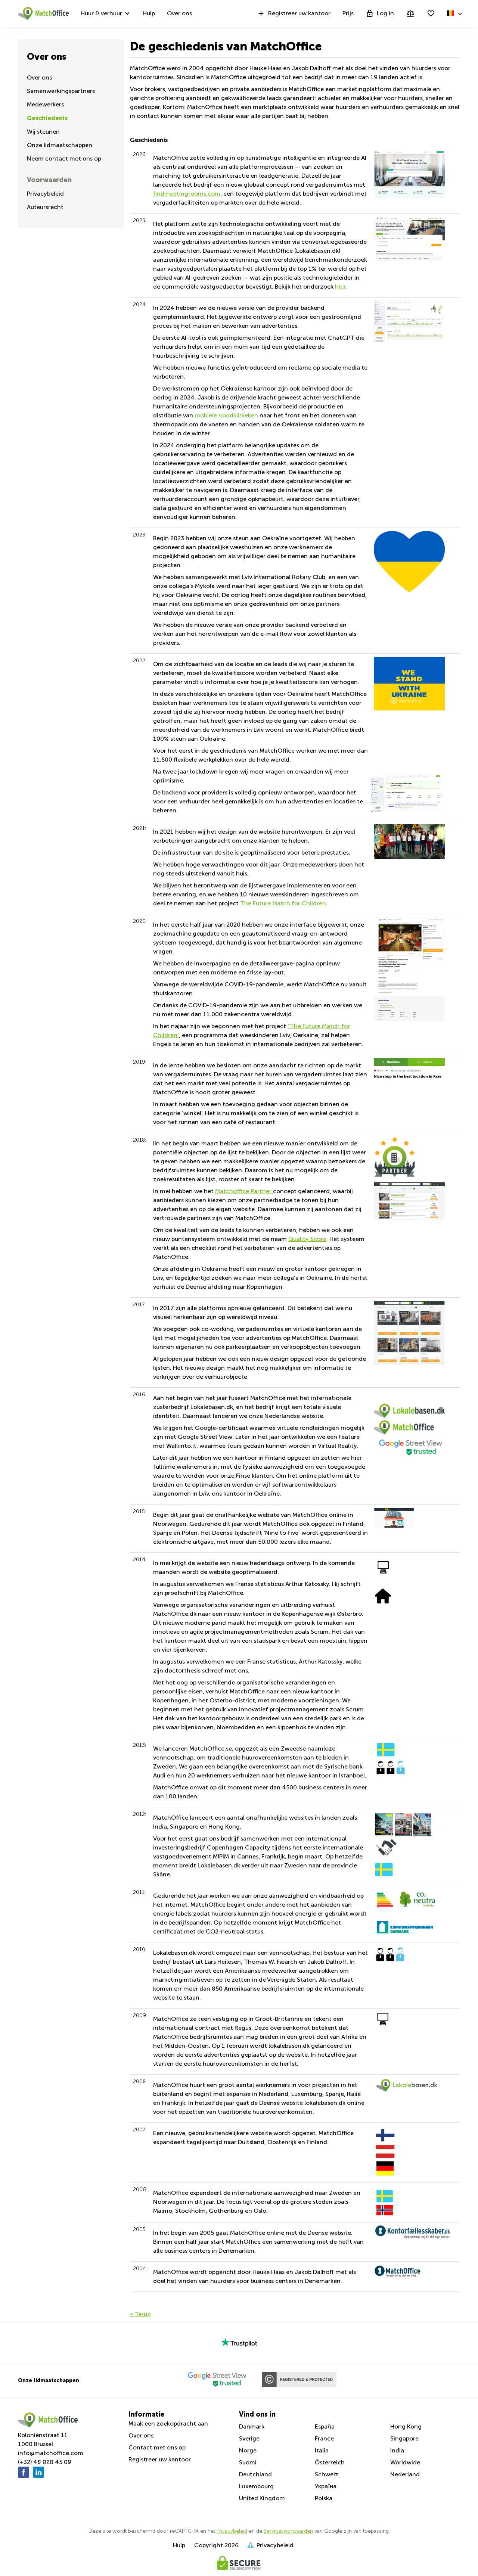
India (397, 2450)
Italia (322, 2450)
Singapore (404, 2438)
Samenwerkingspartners (61, 91)
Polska (324, 2498)
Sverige (249, 2438)
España (325, 2426)
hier (340, 287)
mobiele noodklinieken (226, 415)
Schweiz (327, 2474)
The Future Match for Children (283, 903)
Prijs (348, 13)
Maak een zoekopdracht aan (168, 2423)
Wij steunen (43, 132)
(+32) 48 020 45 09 (45, 2462)
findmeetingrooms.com (187, 194)
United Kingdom (262, 2498)
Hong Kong (406, 2426)
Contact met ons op (157, 2447)
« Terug (140, 2314)
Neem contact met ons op (64, 158)
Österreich (330, 2462)
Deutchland (255, 2474)
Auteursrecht (45, 207)
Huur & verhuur (101, 13)
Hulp (149, 13)
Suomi (248, 2462)
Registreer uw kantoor (299, 13)
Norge (248, 2450)
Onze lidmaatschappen (60, 145)
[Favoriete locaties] (431, 13)
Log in (385, 13)
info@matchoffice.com (51, 2453)
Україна (326, 2486)
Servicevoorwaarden (288, 2531)
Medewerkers (45, 104)
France (324, 2438)
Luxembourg (256, 2486)
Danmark (252, 2426)
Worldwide (405, 2462)
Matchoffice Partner (244, 1191)
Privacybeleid (45, 194)
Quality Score (307, 1239)
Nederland (405, 2474)
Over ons (179, 13)
